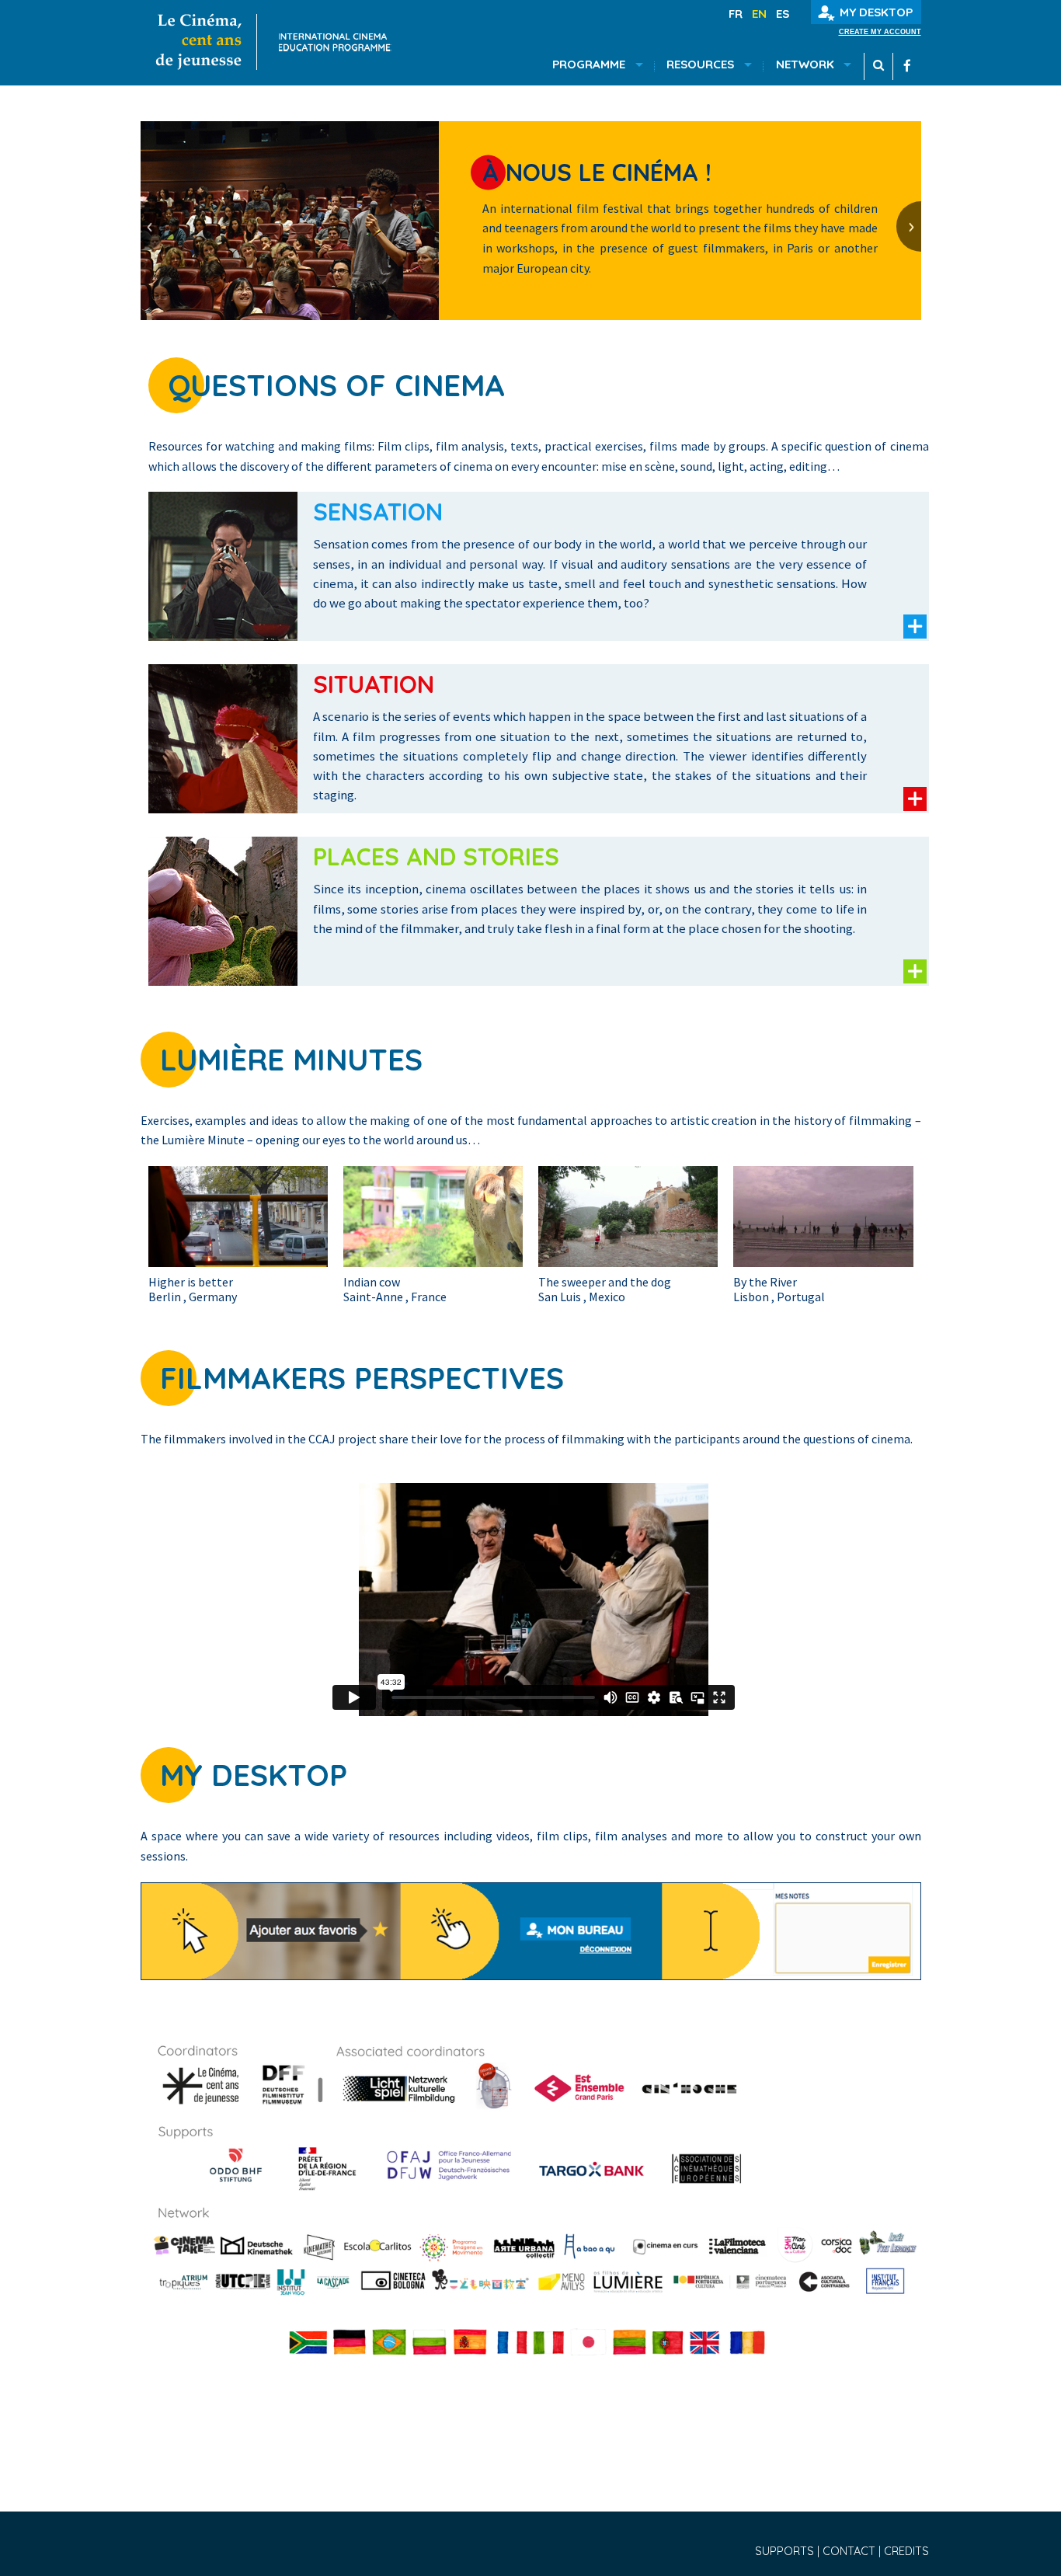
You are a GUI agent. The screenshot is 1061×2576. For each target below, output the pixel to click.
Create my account (880, 32)
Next (909, 226)
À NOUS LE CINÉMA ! (597, 172)
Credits (906, 2551)
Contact (851, 2551)
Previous (153, 226)
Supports (786, 2551)
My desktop (876, 12)
